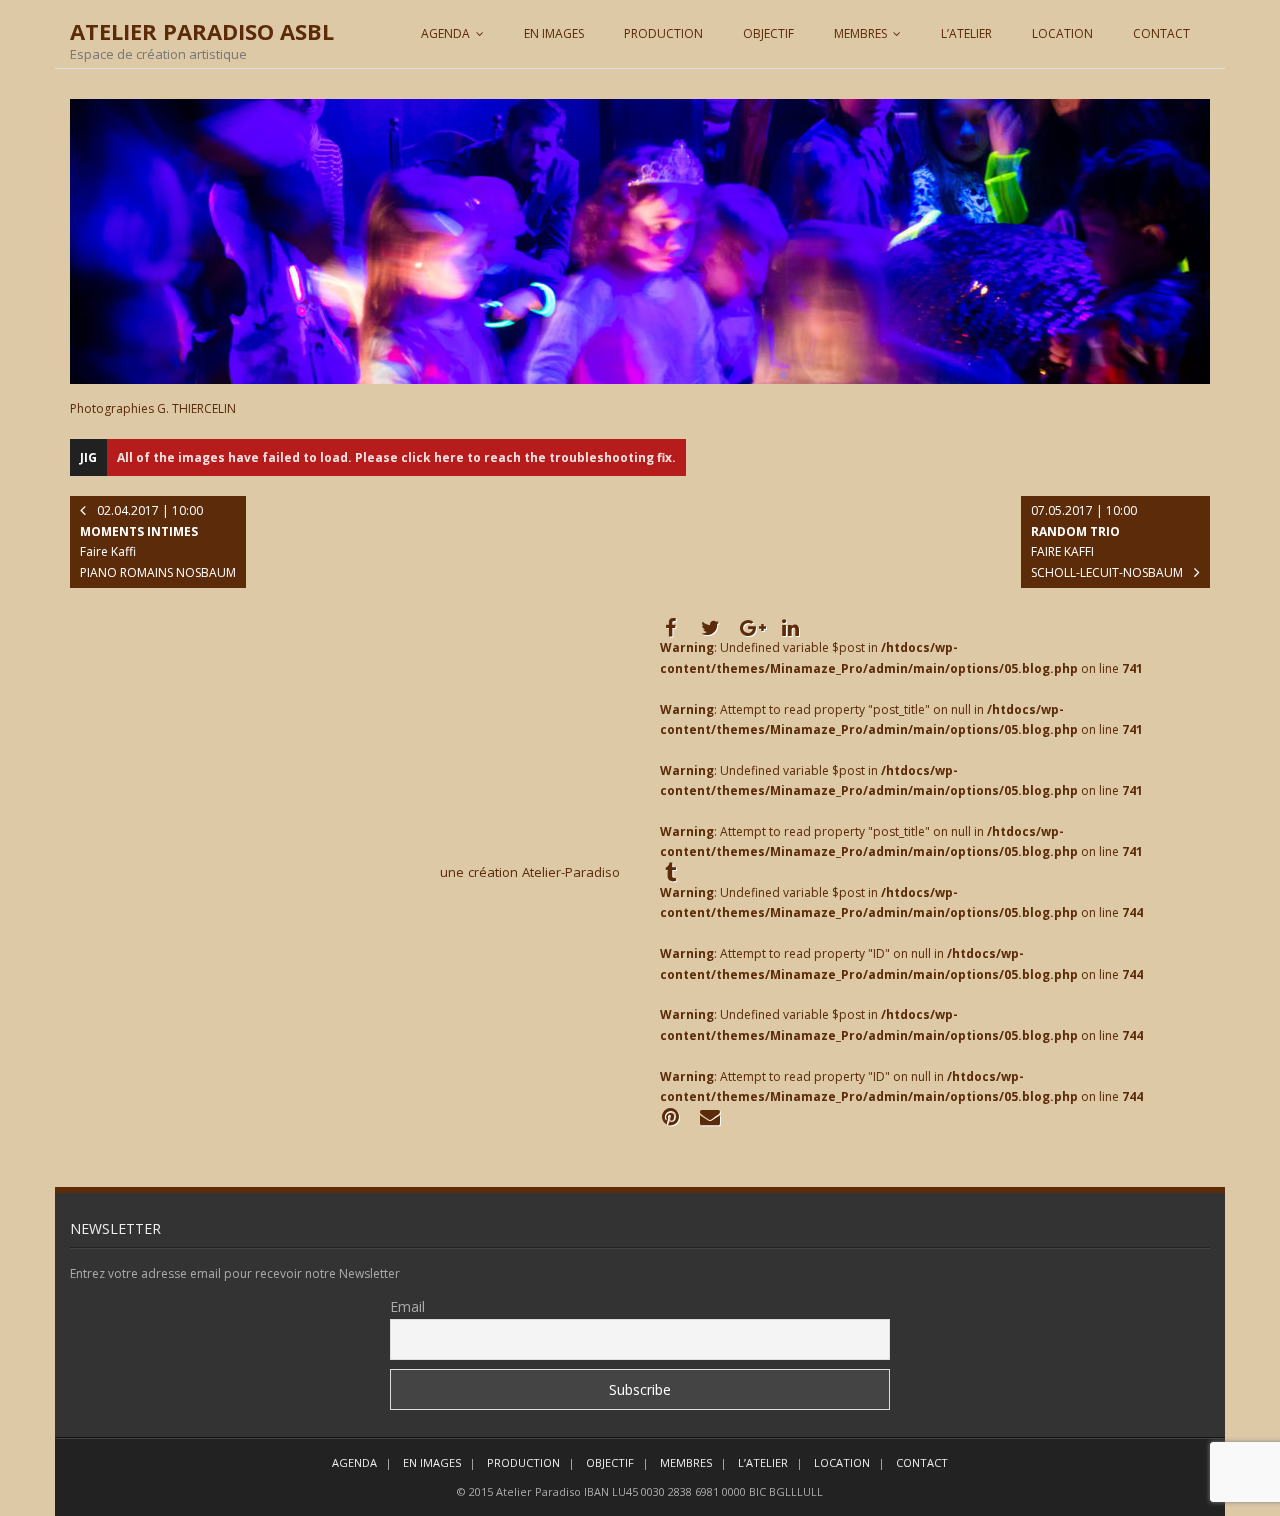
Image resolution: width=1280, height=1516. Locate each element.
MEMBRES (860, 33)
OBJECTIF (768, 33)
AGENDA (445, 33)
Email (407, 1306)
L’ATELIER (966, 33)
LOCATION (1062, 33)
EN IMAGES (554, 33)
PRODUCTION (663, 33)
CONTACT (1161, 33)
